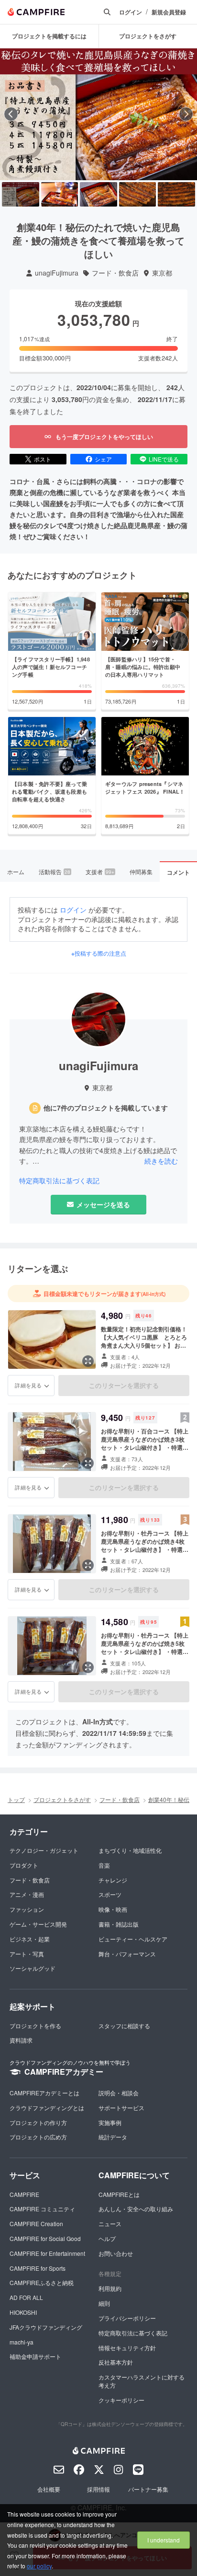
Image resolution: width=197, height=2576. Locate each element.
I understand (164, 2540)
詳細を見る (28, 1385)
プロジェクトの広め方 (38, 2137)
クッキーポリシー (121, 2400)
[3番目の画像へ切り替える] (98, 195)
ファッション (27, 1909)
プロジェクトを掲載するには (49, 36)
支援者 (100, 872)
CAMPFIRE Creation (36, 2224)
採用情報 (98, 2489)
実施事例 (110, 2122)
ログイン (131, 12)
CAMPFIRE (24, 2194)
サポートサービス (121, 2108)
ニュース (110, 2224)
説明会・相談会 (119, 2093)
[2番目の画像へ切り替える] (60, 195)
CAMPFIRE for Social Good (45, 2238)
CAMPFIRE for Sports (38, 2268)
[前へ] (11, 114)
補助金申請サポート (35, 2356)
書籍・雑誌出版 (119, 1924)
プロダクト (24, 1865)
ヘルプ (107, 2238)
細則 (104, 2303)
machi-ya (22, 2342)
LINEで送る (164, 459)
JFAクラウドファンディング (46, 2327)
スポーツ (110, 1894)
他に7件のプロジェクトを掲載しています (106, 1108)
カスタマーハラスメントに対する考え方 (142, 2381)
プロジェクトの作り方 (38, 2122)
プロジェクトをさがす (62, 1799)
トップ (16, 1799)
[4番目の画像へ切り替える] (138, 195)
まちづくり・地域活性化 (130, 1850)
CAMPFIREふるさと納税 (42, 2282)
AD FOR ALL (26, 2297)
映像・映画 (113, 1909)
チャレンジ (113, 1880)
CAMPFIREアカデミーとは (44, 2093)
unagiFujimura (57, 273)
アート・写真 (27, 1954)
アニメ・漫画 (27, 1894)
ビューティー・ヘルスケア (133, 1939)
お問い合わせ (116, 2253)
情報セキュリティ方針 (127, 2348)
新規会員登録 (169, 12)
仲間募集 (141, 872)
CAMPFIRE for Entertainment (47, 2253)
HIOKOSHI (23, 2312)
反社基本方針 (116, 2362)
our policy (39, 2566)
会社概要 (49, 2489)
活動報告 (55, 872)
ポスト (43, 459)
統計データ (113, 2137)
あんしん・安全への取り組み (136, 2209)
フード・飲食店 (115, 273)
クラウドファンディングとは (47, 2108)
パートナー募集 (148, 2489)
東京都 (162, 273)
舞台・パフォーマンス (127, 1954)
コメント (178, 872)
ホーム (16, 872)
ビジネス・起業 (30, 1939)
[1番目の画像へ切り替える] (21, 195)
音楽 (104, 1865)
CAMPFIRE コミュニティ (42, 2209)
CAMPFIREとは (119, 2194)
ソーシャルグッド (33, 1968)
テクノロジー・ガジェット (44, 1850)
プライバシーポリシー (127, 2318)
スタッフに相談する (124, 2026)
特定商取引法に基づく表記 (59, 1181)
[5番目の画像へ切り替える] (176, 195)
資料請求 (21, 2040)
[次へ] (186, 114)
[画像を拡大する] (88, 1361)
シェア (103, 459)
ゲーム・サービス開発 (38, 1924)
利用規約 (110, 2288)
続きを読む (161, 1161)
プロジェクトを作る (35, 2026)
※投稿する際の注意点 (99, 953)
